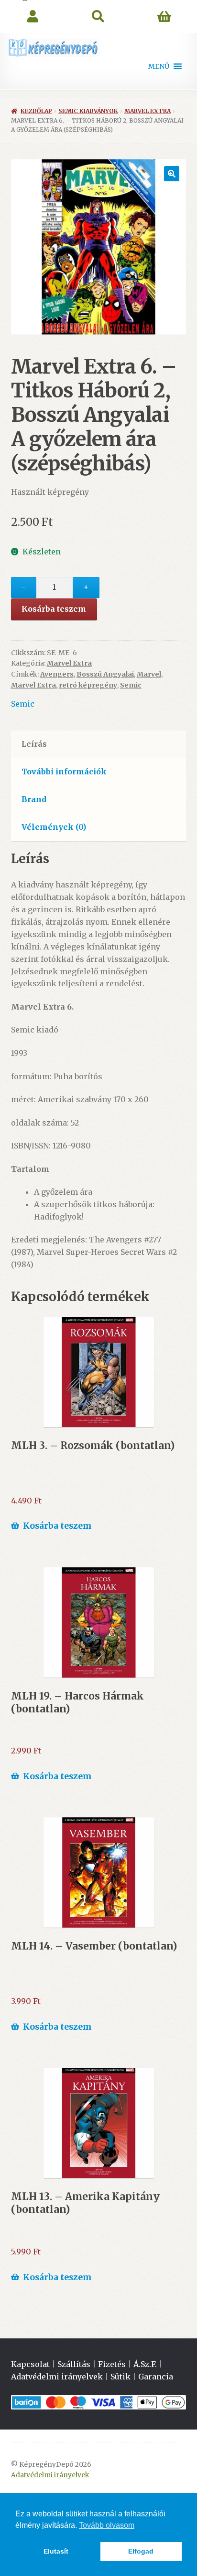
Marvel (149, 674)
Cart (164, 17)
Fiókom (33, 17)
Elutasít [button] (56, 2551)
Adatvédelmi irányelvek (57, 2377)
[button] (159, 66)
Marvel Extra (148, 111)
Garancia (156, 2377)
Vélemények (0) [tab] (54, 827)
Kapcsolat (30, 2364)
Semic (131, 685)
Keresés (98, 17)
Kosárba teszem (54, 609)
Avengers (57, 674)
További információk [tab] (64, 772)
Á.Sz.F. (145, 2364)
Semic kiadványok (88, 111)
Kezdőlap (36, 111)
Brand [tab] (34, 799)
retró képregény (88, 685)
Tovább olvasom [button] (107, 2525)
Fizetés (112, 2364)
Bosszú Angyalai (105, 674)
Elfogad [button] (141, 2551)
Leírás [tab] (34, 744)
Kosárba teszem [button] (57, 1526)
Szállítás (74, 2364)
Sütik (120, 2377)
